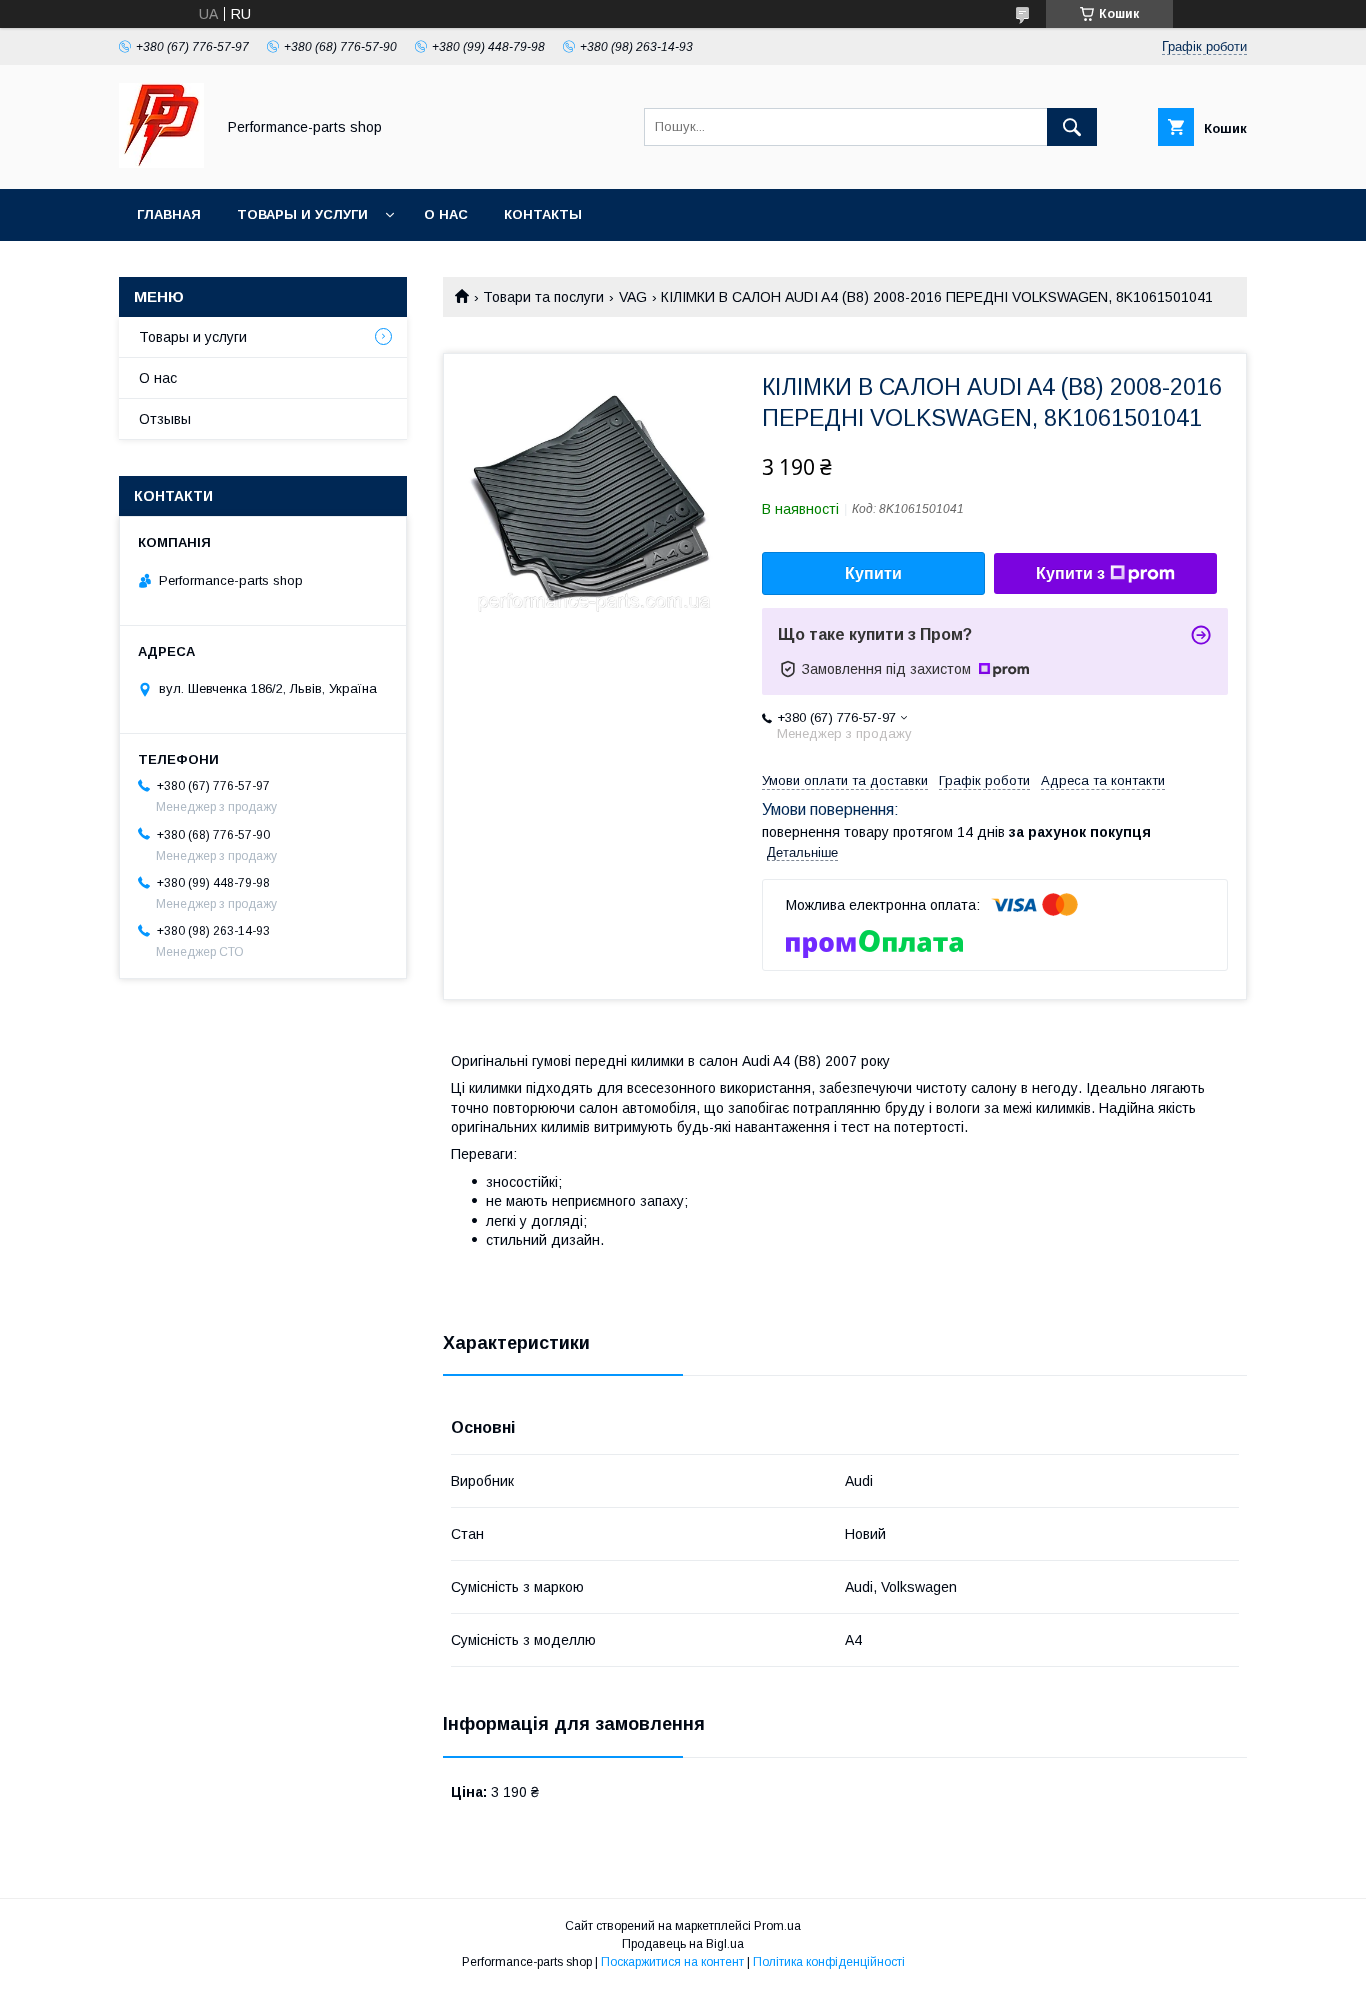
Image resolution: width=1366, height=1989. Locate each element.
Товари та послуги (543, 297)
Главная (169, 214)
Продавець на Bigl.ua (683, 1944)
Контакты (543, 214)
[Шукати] (1072, 127)
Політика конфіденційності (829, 1962)
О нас (446, 214)
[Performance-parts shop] (161, 163)
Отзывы (165, 419)
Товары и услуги (302, 214)
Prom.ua (777, 1926)
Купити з (1070, 573)
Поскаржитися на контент (672, 1962)
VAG (633, 297)
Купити (873, 573)
